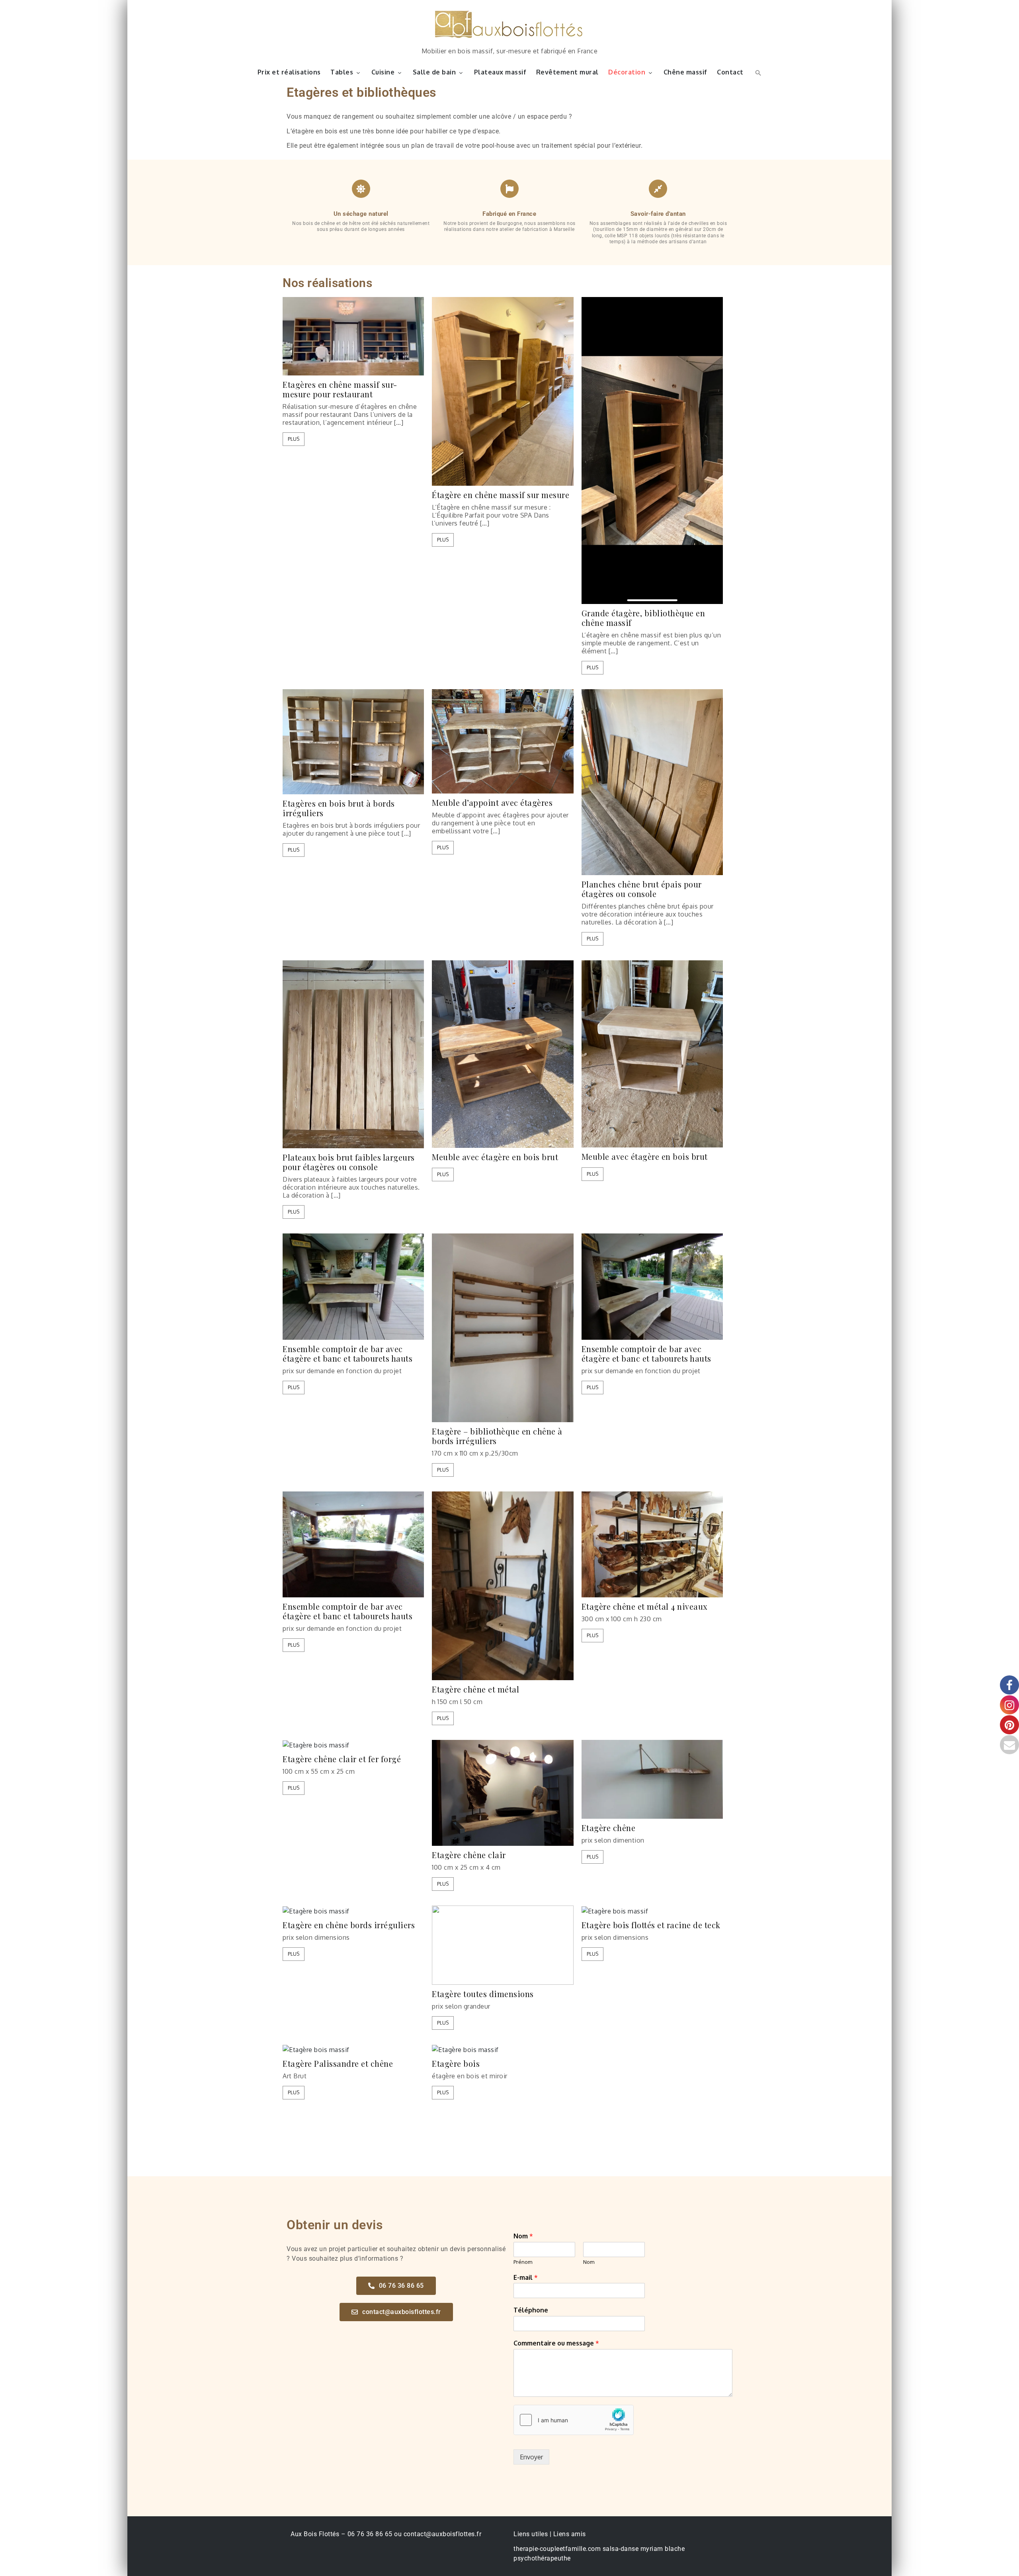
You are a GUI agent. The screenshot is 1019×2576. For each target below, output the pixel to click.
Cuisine (383, 72)
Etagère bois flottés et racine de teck (651, 1925)
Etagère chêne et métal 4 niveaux (644, 1607)
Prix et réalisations (289, 72)
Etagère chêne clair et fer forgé (342, 1759)
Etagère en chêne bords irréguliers (349, 1925)
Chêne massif (685, 72)
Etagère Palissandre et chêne (338, 2064)
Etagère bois (456, 2064)
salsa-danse (621, 2549)
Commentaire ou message (556, 2343)
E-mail (526, 2277)
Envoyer (531, 2457)
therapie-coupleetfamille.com (557, 2549)
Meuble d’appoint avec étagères (492, 803)
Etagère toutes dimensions (483, 1994)
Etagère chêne (609, 1828)
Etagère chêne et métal (475, 1689)
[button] (757, 72)
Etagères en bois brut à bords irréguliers (339, 808)
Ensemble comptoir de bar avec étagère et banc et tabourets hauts (347, 1354)
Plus (294, 439)
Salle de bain (434, 72)
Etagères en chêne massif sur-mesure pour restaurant (340, 389)
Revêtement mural (567, 72)
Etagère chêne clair (469, 1855)
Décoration (627, 72)
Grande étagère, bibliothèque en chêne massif (643, 618)
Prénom (523, 2262)
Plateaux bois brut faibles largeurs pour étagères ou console (349, 1162)
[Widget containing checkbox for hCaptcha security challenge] (574, 2420)
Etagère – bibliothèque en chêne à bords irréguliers (497, 1436)
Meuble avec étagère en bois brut (495, 1157)
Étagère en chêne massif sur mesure (501, 495)
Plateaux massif (500, 72)
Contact (730, 72)
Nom (523, 2236)
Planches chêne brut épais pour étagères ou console (642, 889)
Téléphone (531, 2310)
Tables (342, 72)
